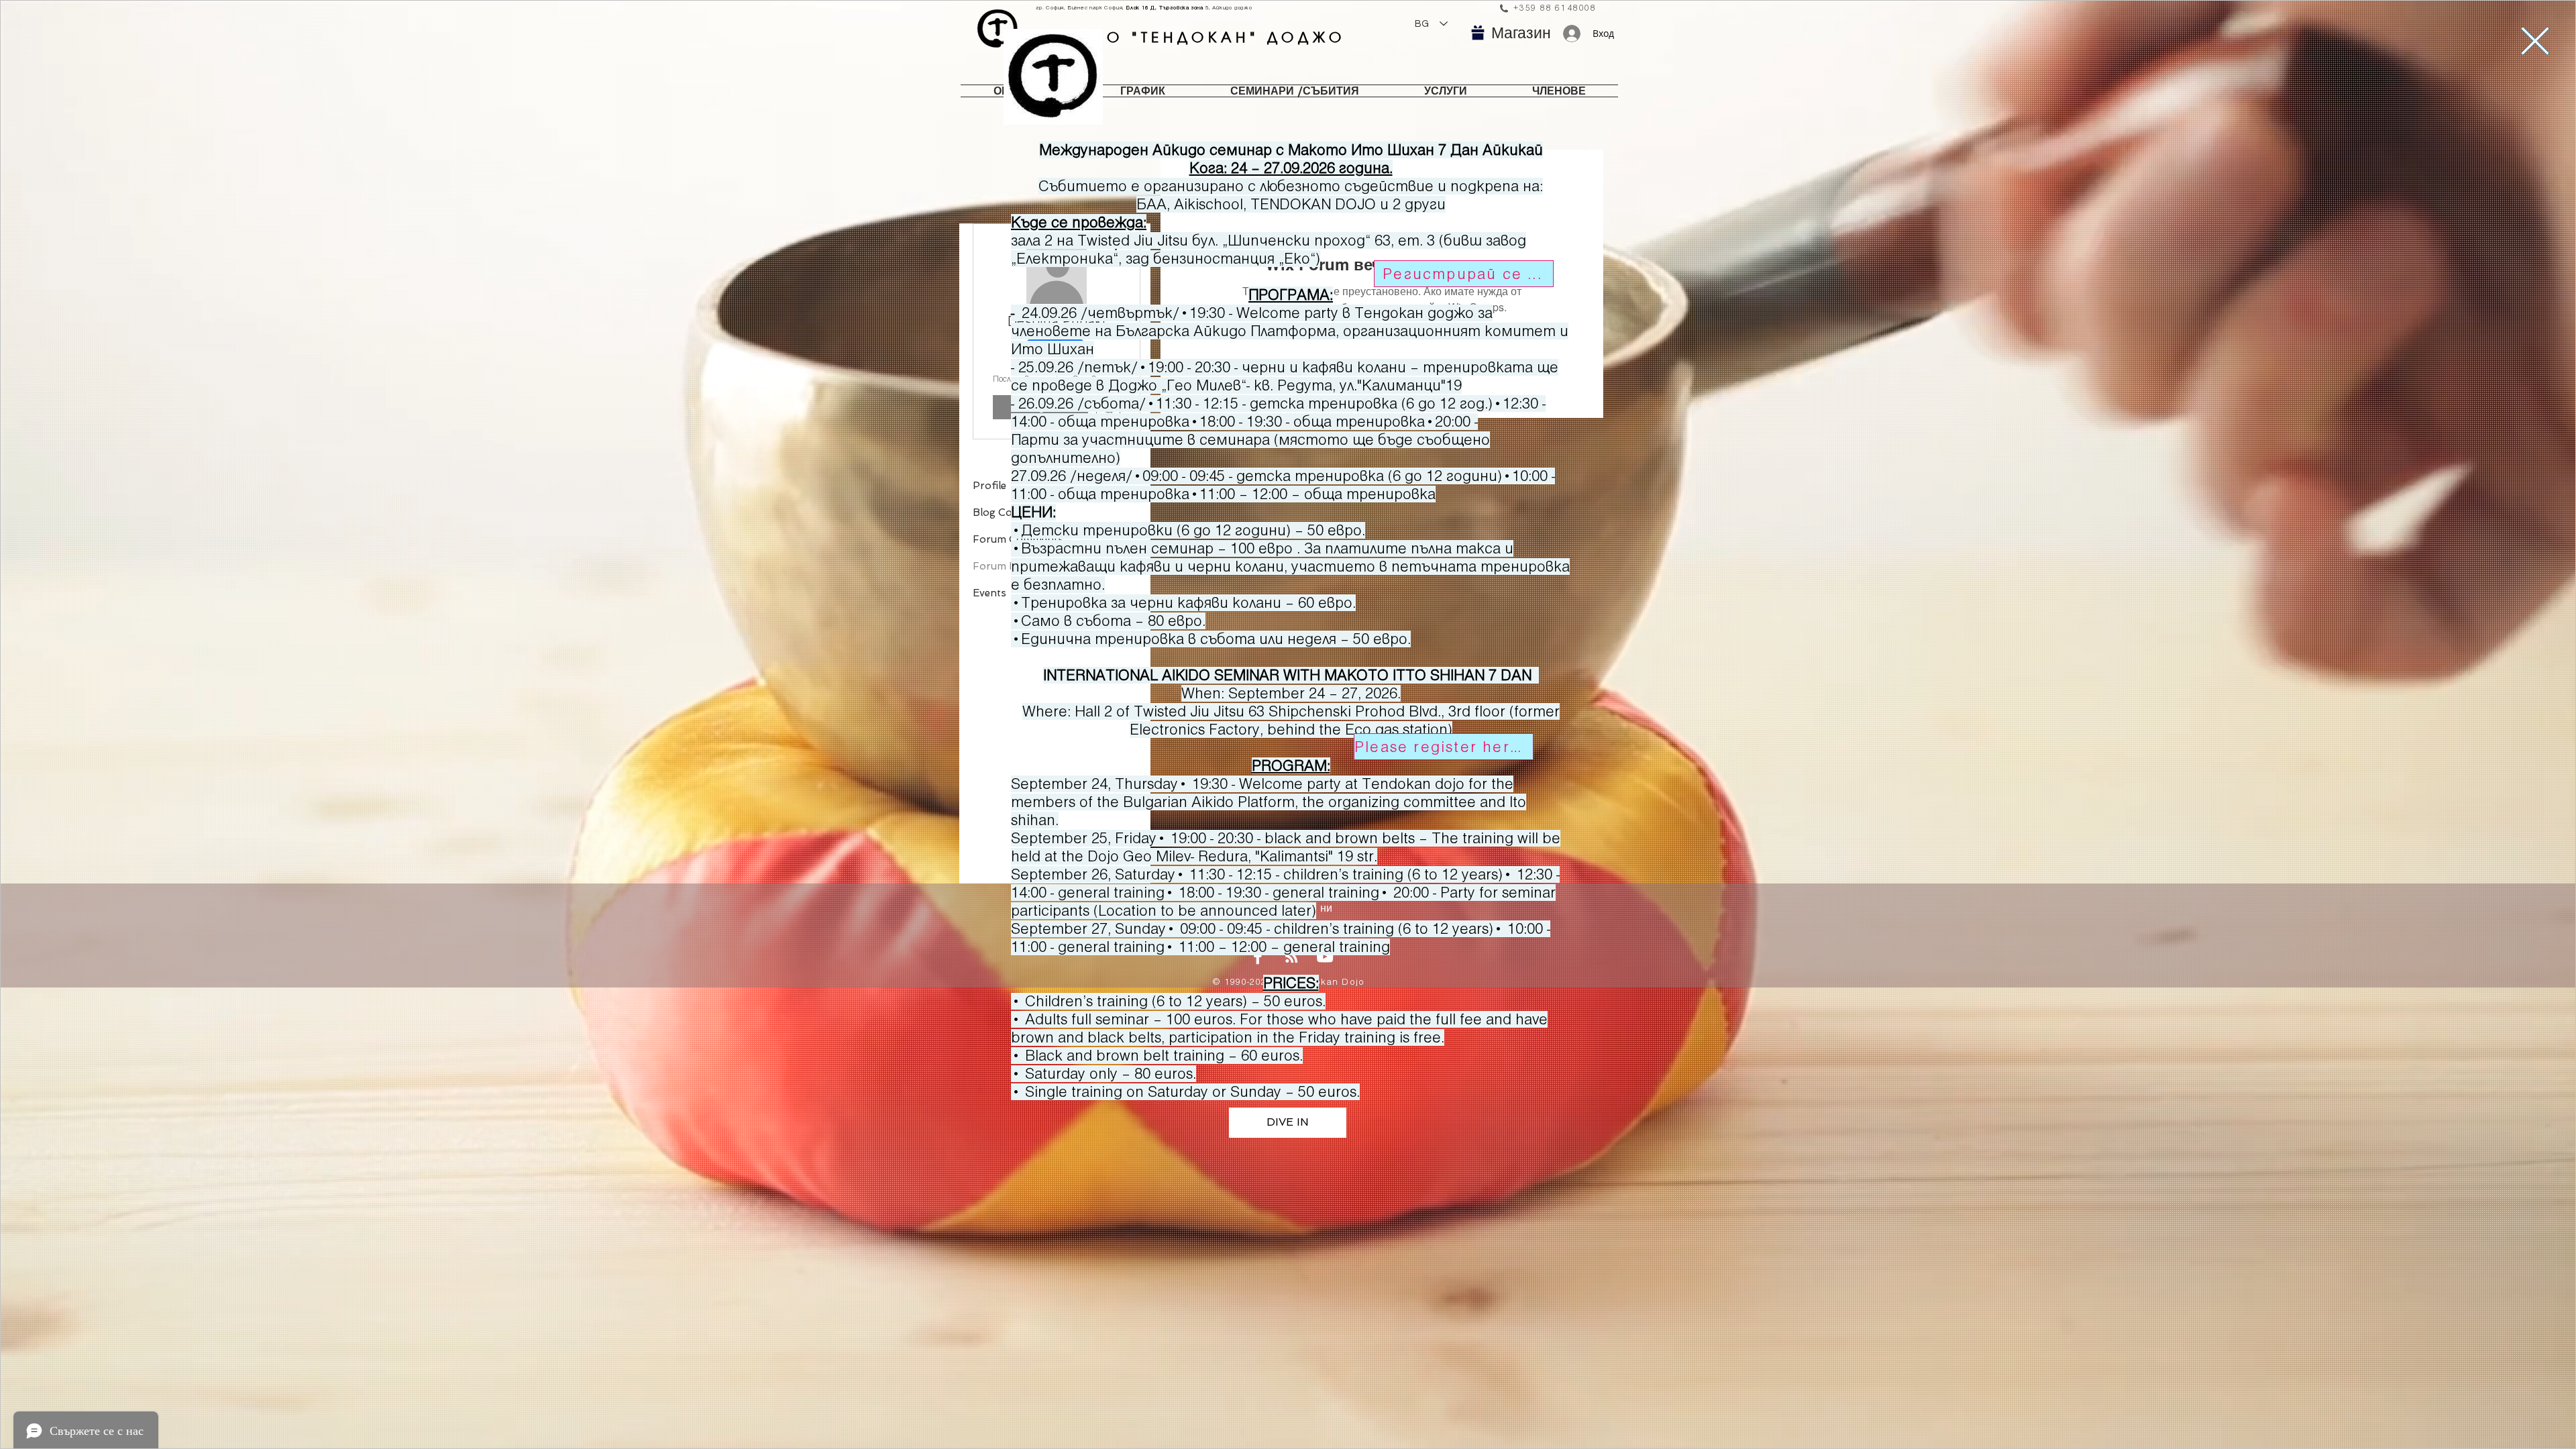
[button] (2535, 41)
